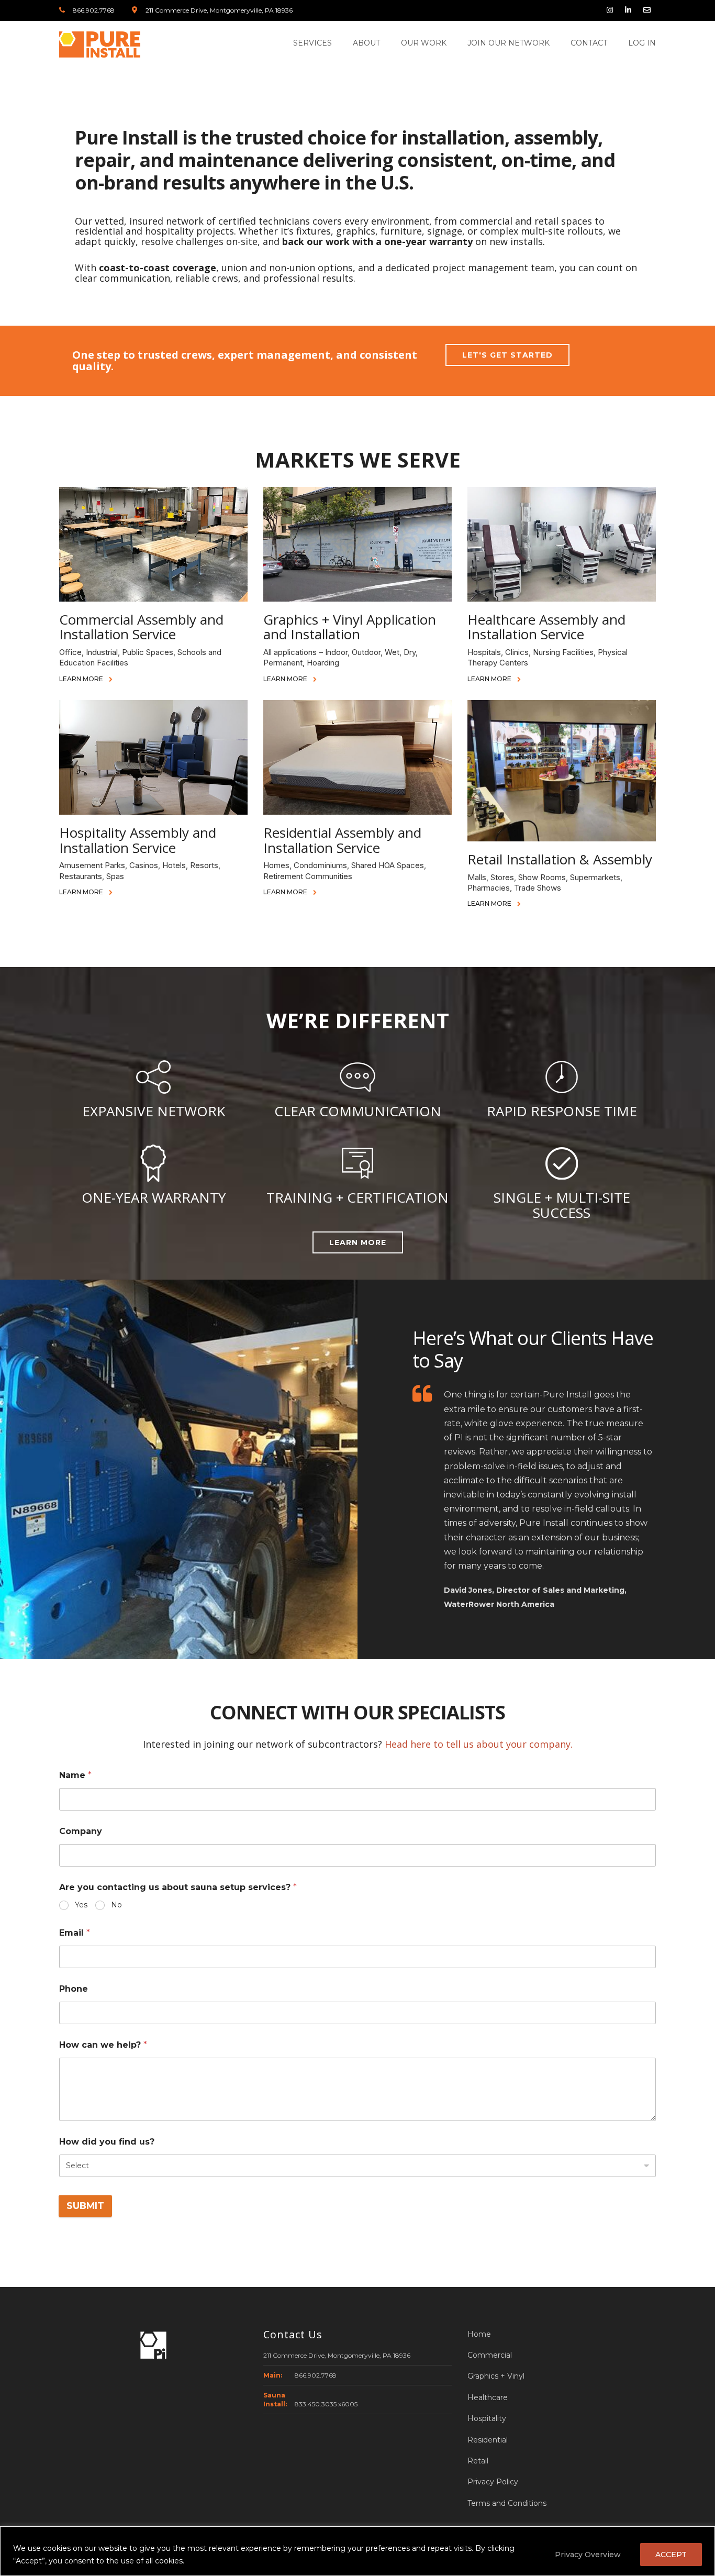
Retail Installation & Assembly (560, 859)
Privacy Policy (493, 2482)
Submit (85, 2205)
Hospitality (487, 2418)
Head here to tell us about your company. (479, 1744)
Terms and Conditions (507, 2503)
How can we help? (103, 2045)
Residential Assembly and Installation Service (342, 840)
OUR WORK (424, 43)
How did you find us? (107, 2142)
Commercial (490, 2355)
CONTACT (589, 43)
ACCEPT (671, 2555)
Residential (488, 2440)
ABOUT (366, 43)
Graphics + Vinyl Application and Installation (350, 627)
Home (479, 2334)
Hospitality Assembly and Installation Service (138, 840)
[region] (357, 2551)
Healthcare (488, 2397)
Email (75, 1933)
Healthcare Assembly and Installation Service (546, 627)
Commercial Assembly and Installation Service (141, 627)
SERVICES (312, 43)
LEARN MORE (82, 679)
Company (81, 1831)
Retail (478, 2461)
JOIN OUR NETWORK (509, 43)
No (116, 1905)
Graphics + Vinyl (496, 2376)
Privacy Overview (588, 2555)
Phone (74, 1989)
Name (75, 1775)
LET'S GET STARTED (507, 355)
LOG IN (642, 43)
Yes (81, 1905)
